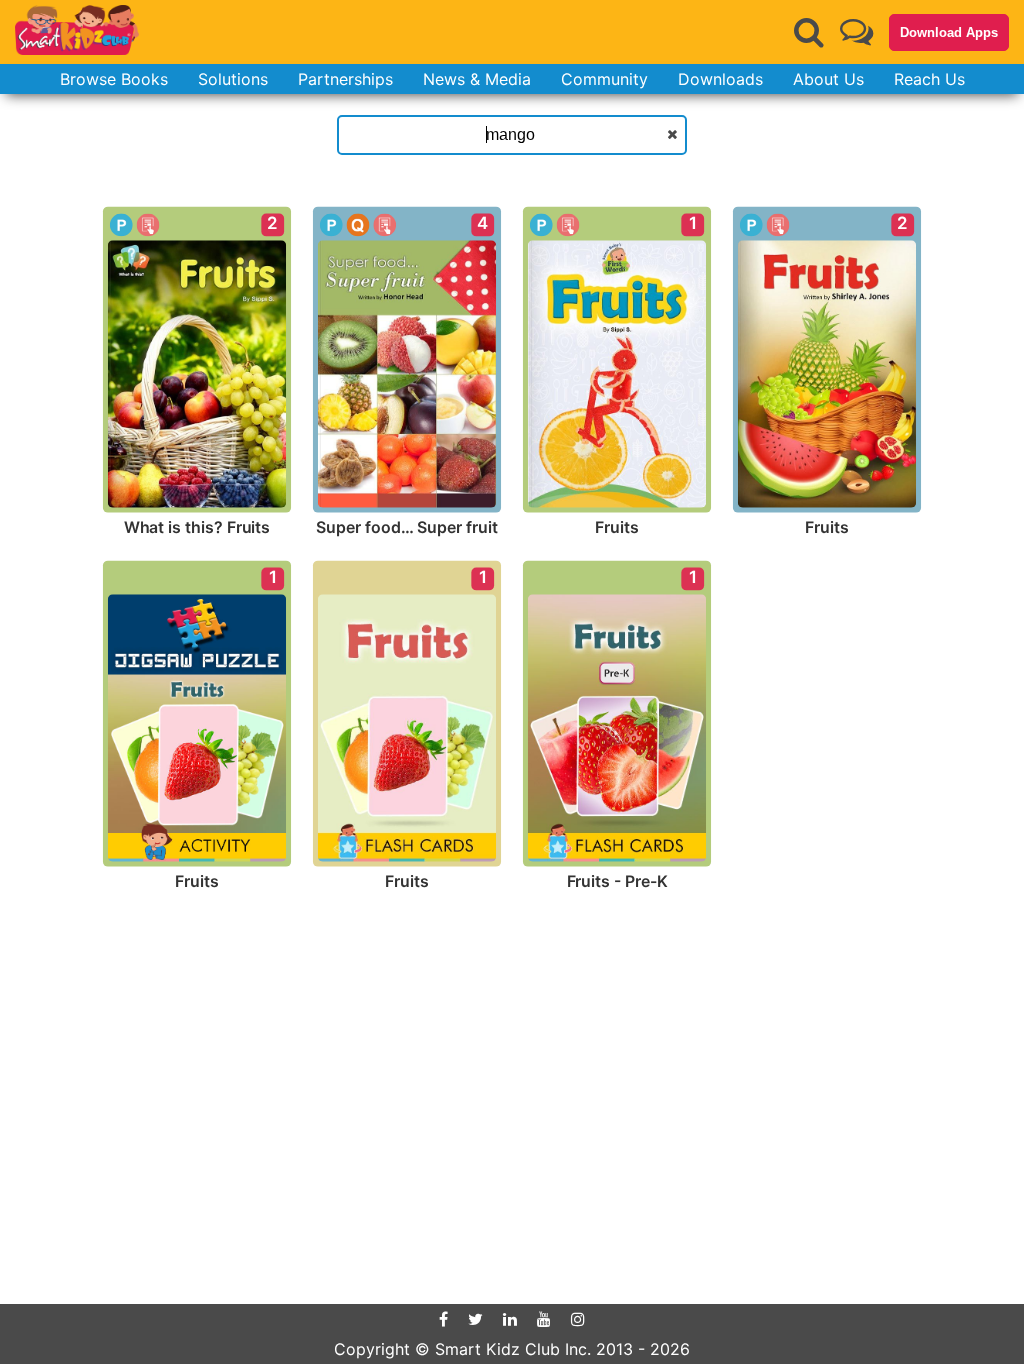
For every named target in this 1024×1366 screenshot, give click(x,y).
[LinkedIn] (510, 1319)
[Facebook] (443, 1319)
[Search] (809, 32)
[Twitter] (475, 1319)
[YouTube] (544, 1319)
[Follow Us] (856, 31)
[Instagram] (578, 1319)
